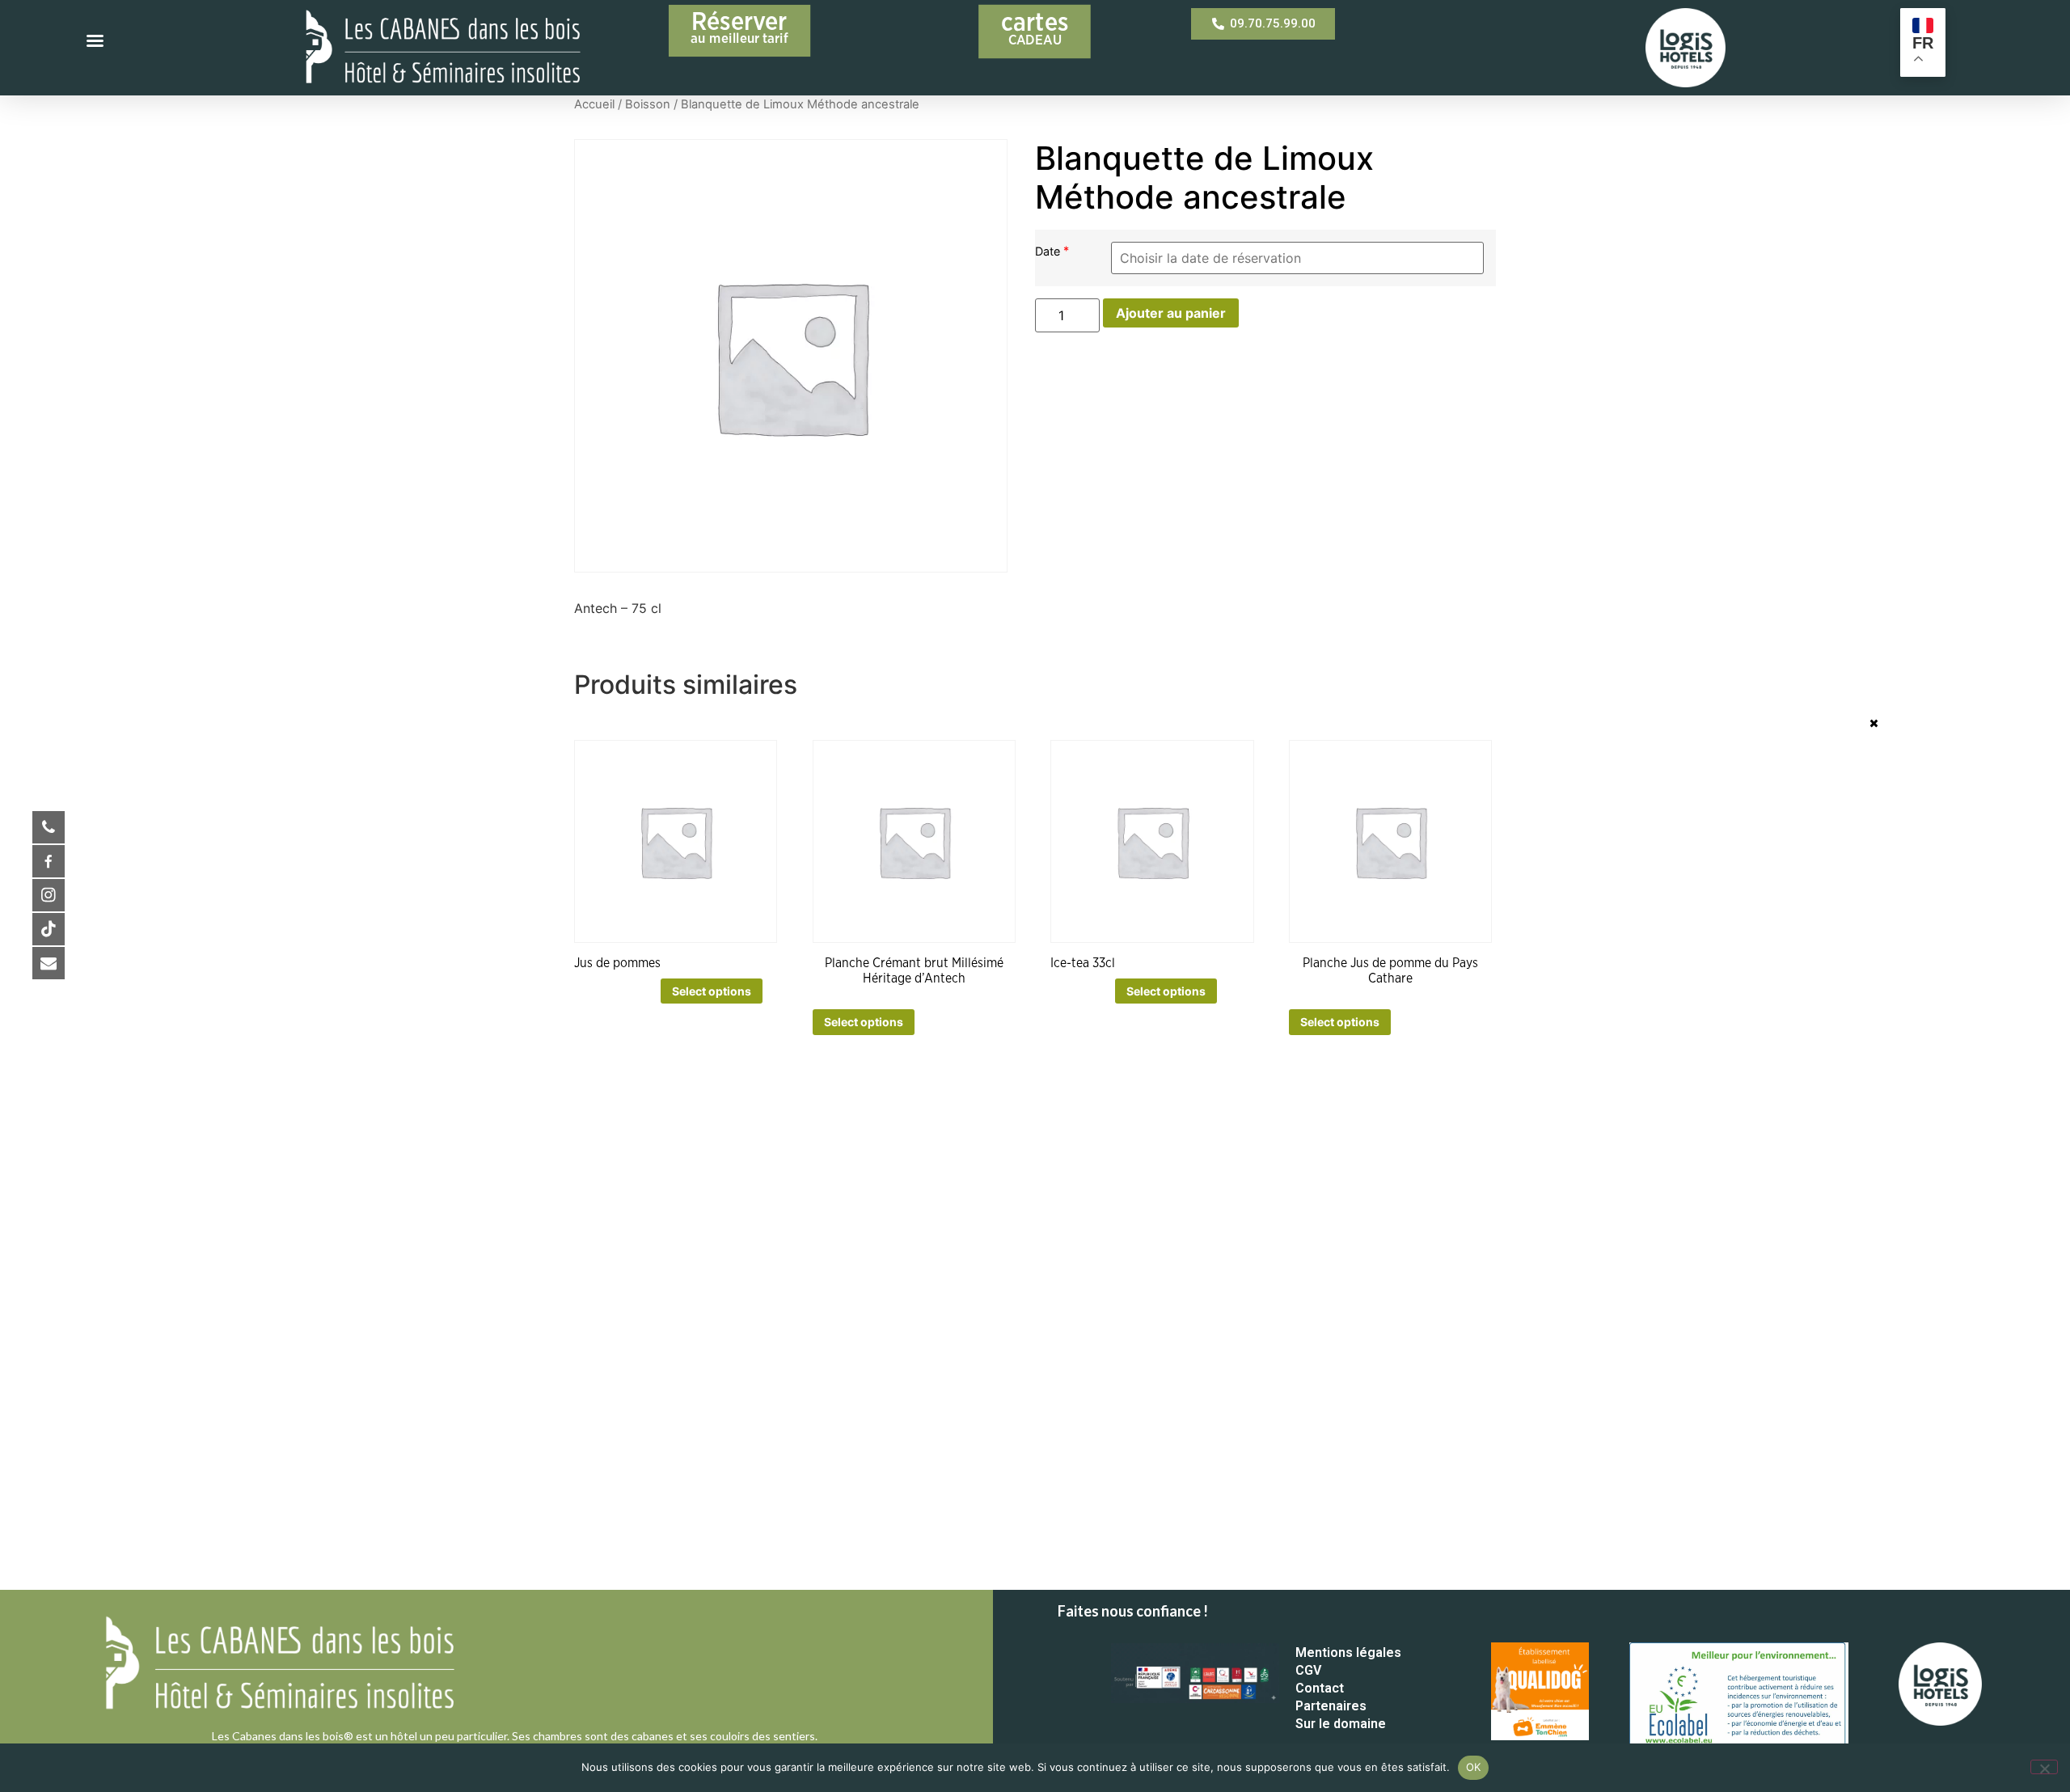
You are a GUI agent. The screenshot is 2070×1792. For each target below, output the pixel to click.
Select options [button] (712, 991)
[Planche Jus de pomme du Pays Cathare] (1390, 841)
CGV (1308, 1670)
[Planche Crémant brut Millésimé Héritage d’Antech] (914, 841)
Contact (1320, 1688)
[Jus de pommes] (676, 841)
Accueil (594, 104)
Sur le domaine (1341, 1724)
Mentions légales (1348, 1653)
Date (1049, 251)
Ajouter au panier (1171, 313)
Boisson (648, 104)
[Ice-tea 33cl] (1152, 841)
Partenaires (1331, 1706)
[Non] (2044, 1767)
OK (1474, 1767)
